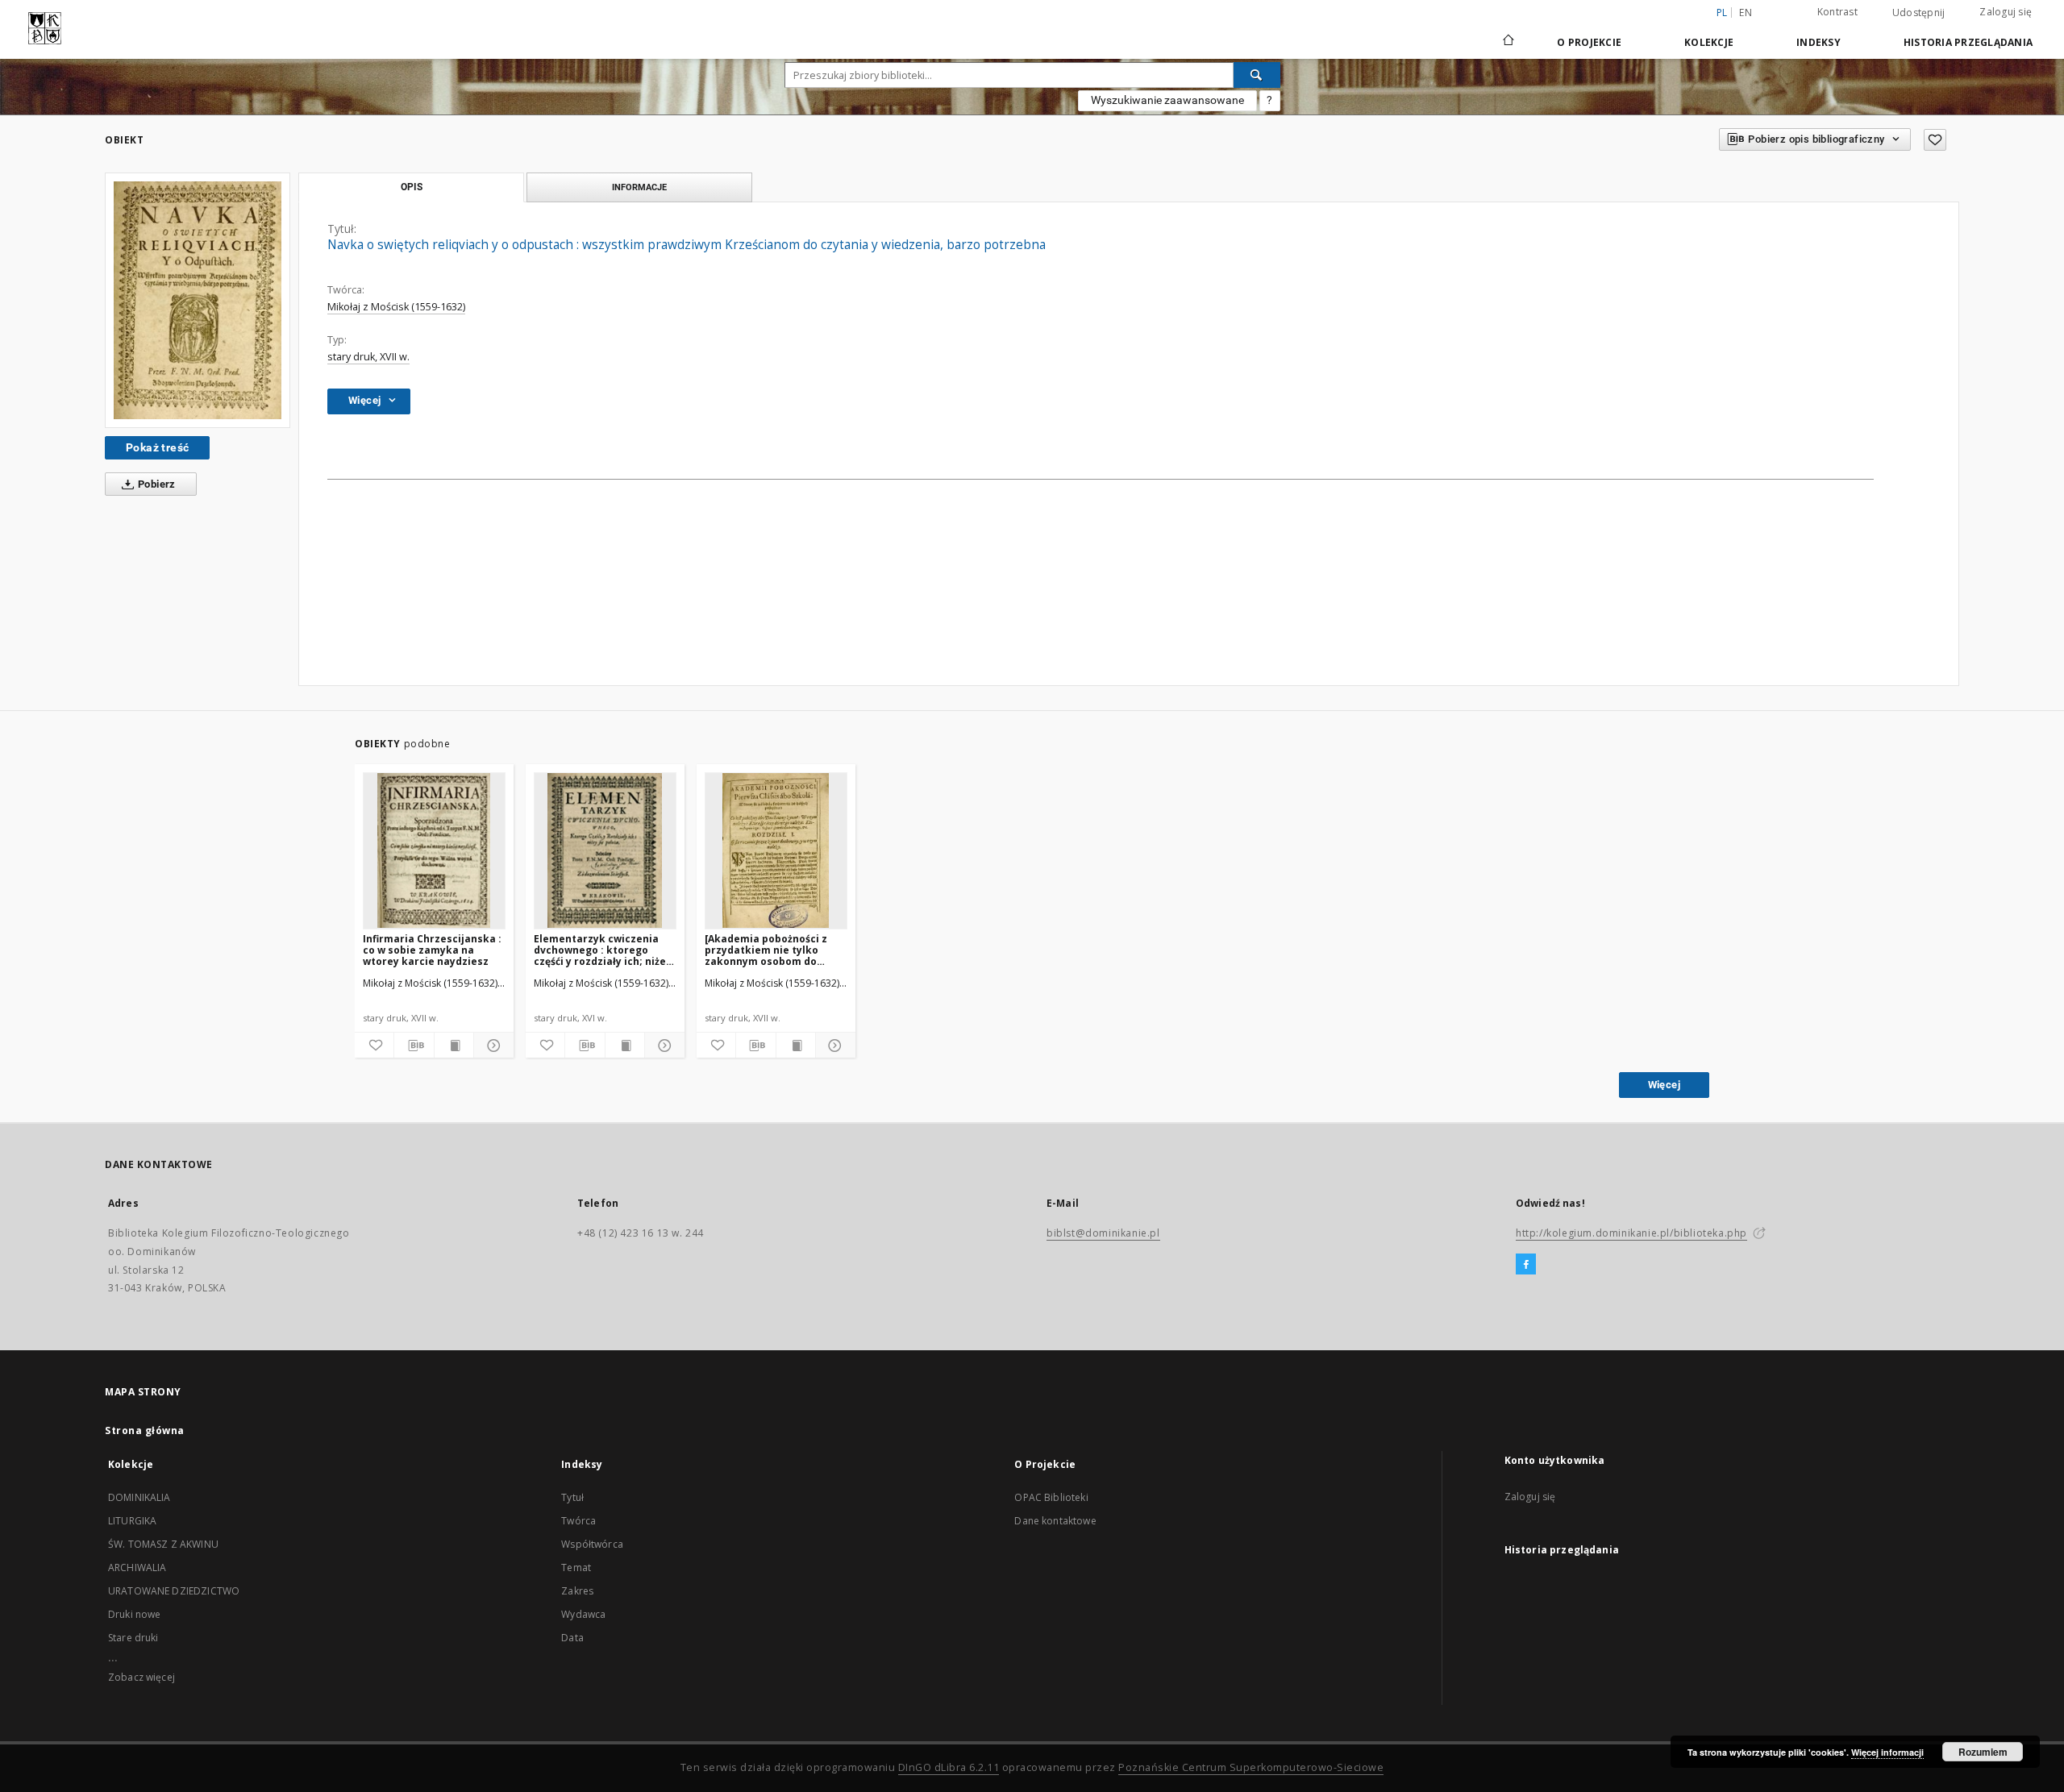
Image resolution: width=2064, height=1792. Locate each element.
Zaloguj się (2006, 12)
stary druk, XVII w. (368, 357)
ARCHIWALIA (137, 1567)
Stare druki (133, 1638)
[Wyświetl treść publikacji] (454, 1046)
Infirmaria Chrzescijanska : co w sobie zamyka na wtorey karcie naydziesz (432, 950)
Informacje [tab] (639, 187)
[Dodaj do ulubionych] (1935, 140)
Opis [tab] (412, 187)
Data (572, 1638)
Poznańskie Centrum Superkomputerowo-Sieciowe (1251, 1767)
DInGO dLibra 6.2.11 (949, 1767)
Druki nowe (135, 1614)
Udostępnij (1919, 13)
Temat (576, 1567)
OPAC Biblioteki (1051, 1497)
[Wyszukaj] (1257, 75)
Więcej (1664, 1085)
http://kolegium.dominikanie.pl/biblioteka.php (1631, 1233)
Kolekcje (1709, 42)
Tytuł (572, 1497)
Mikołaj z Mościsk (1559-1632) (396, 307)
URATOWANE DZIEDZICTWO (174, 1591)
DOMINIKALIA (139, 1497)
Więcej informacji (1887, 1752)
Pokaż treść (157, 447)
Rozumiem (1983, 1752)
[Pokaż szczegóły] (491, 1046)
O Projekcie (1589, 42)
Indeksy (1818, 42)
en (1746, 12)
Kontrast (1837, 12)
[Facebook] (1526, 1265)
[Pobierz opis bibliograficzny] (414, 1046)
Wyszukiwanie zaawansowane (1167, 100)
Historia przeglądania (1968, 42)
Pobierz (156, 484)
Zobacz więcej (141, 1677)
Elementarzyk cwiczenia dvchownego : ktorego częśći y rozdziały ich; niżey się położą (603, 950)
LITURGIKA (132, 1521)
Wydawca (583, 1614)
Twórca (578, 1521)
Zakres (577, 1591)
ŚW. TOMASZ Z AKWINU (163, 1544)
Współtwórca (592, 1544)
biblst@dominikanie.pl (1103, 1233)
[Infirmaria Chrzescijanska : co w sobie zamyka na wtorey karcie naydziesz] (434, 850)
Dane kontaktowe (1055, 1521)
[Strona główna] (1507, 42)
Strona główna (145, 1430)
